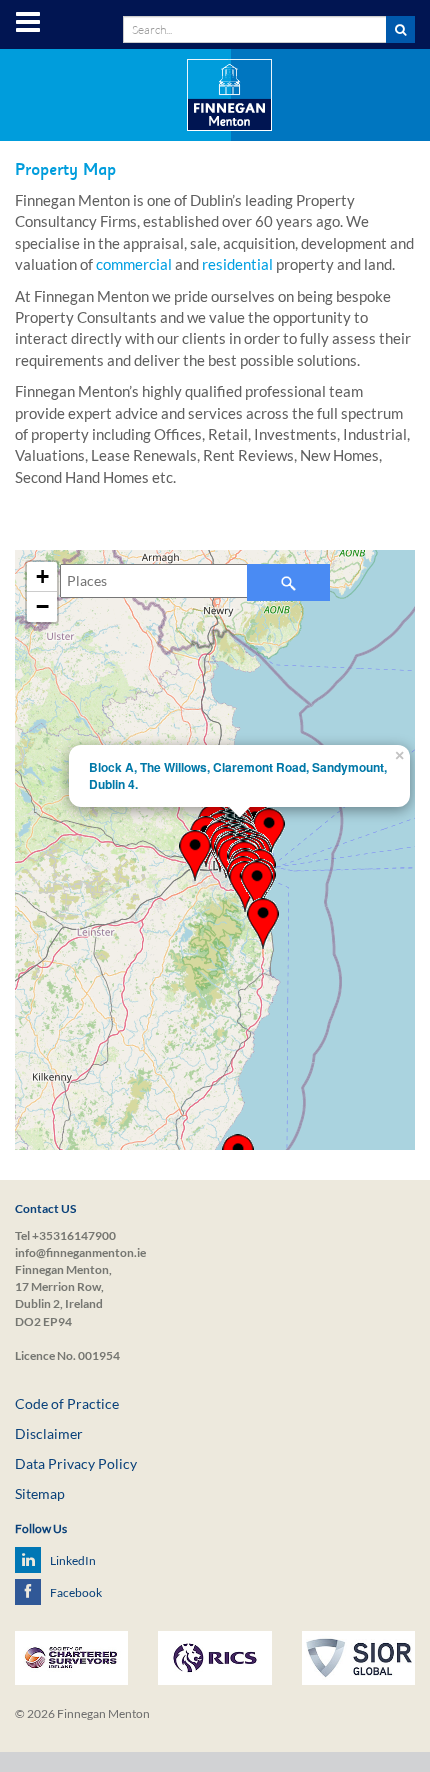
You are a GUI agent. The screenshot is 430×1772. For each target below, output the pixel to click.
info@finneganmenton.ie (80, 1252)
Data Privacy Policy (76, 1463)
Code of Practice (67, 1403)
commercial (134, 264)
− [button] (42, 606)
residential (237, 264)
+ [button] (42, 576)
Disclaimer (49, 1433)
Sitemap (40, 1493)
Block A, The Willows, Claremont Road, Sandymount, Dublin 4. (238, 775)
